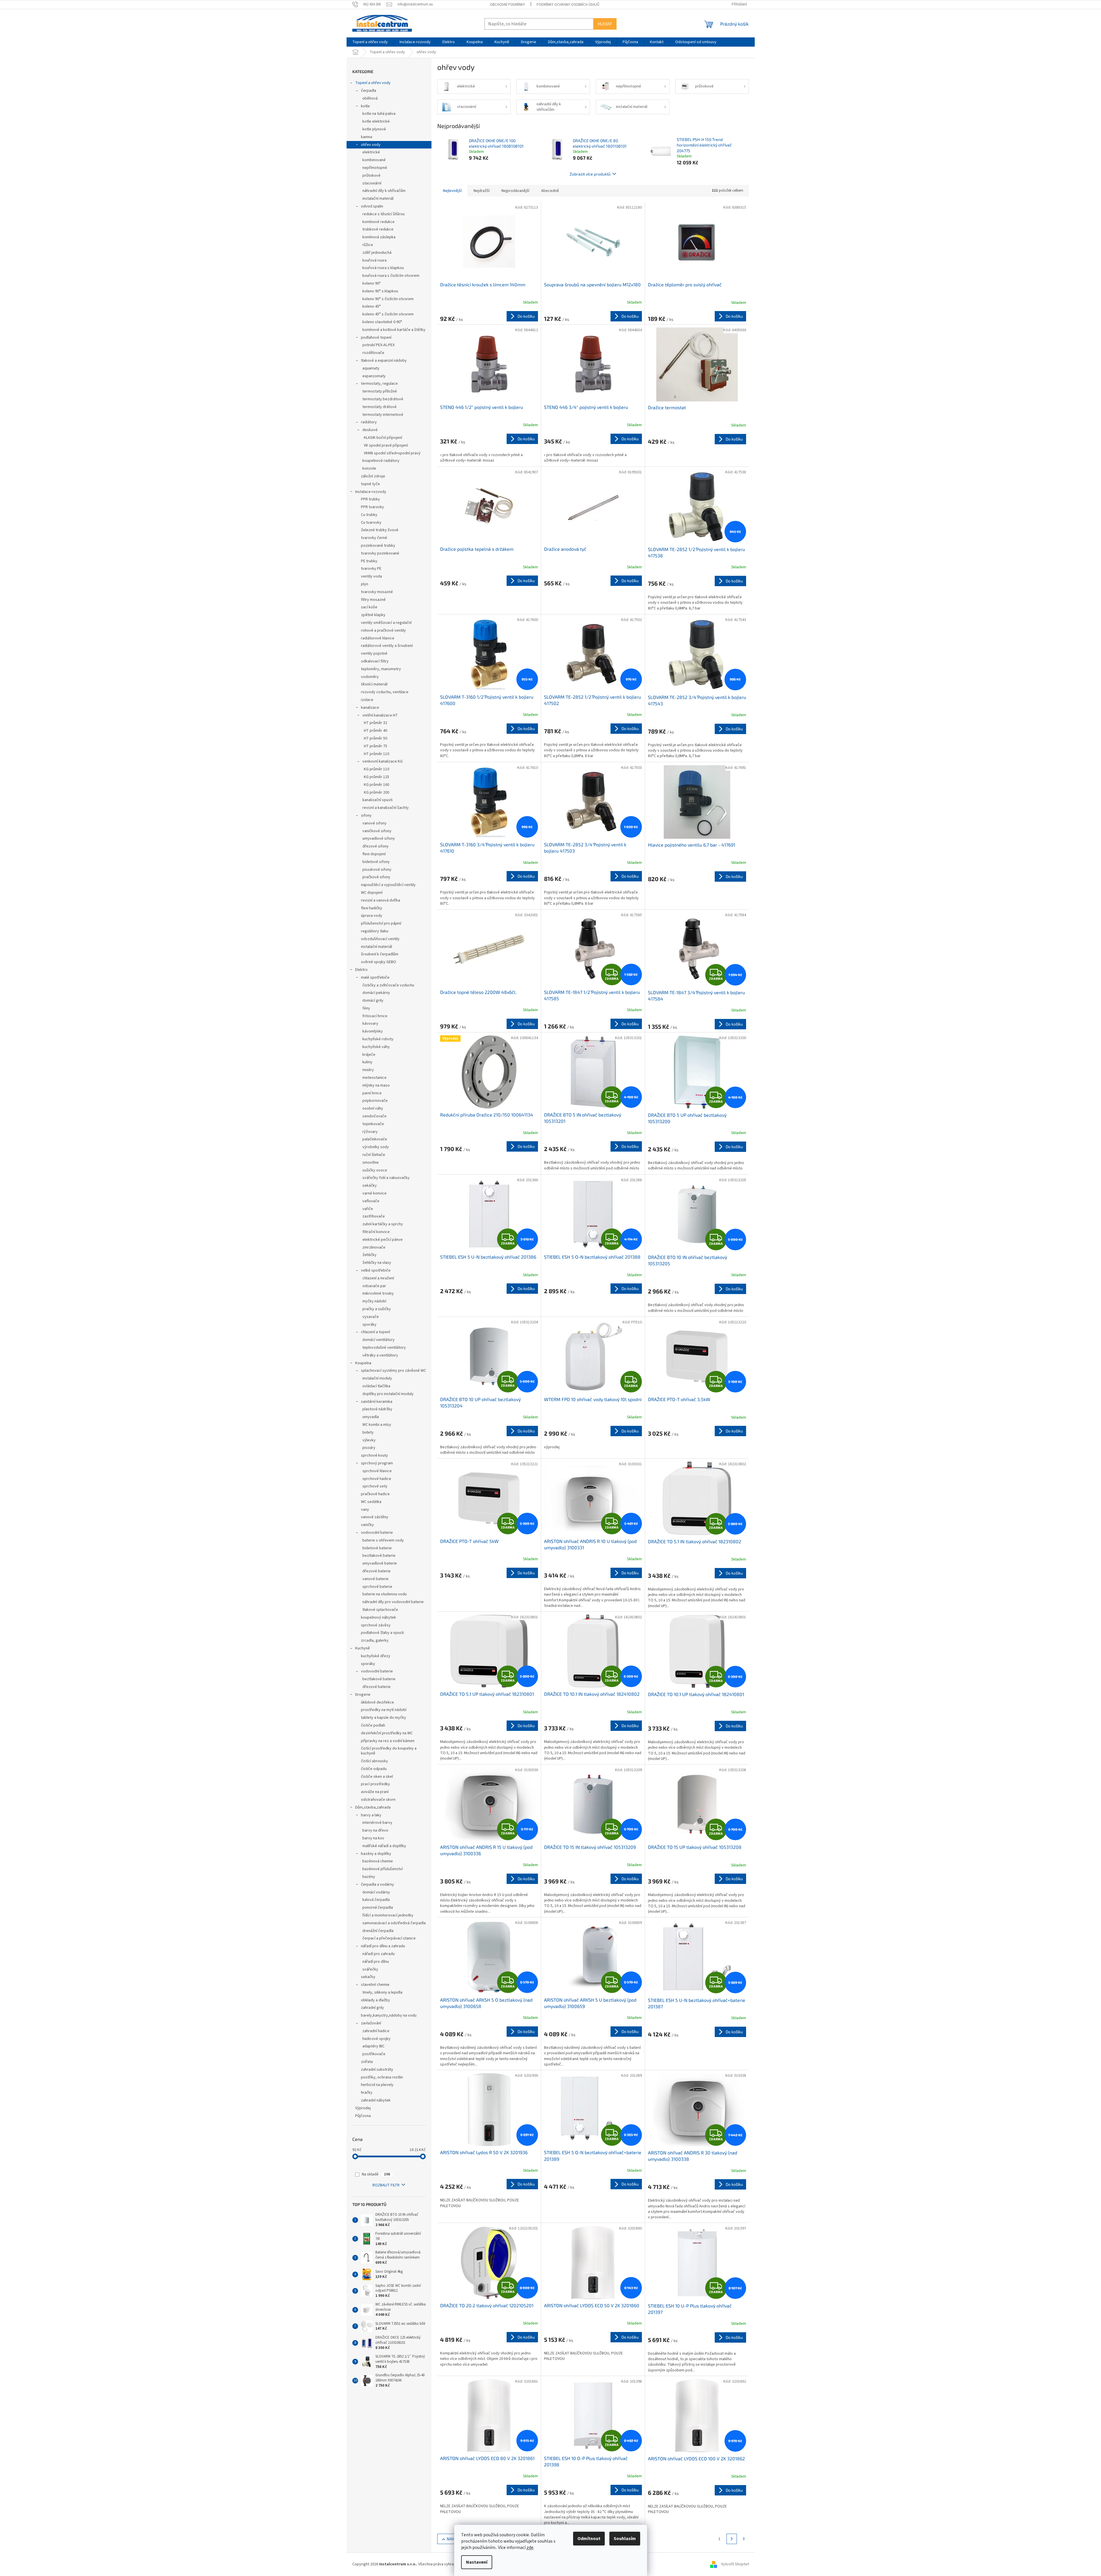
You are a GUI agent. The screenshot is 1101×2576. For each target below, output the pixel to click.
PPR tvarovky (372, 507)
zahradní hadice (376, 2031)
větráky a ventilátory (380, 1355)
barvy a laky (371, 1815)
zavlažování (371, 2023)
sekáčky (370, 1186)
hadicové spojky (376, 2039)
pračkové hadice (375, 1494)
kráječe (369, 1055)
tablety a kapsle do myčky (384, 1718)
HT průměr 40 (375, 731)
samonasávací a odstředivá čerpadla (394, 1923)
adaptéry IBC (373, 2046)
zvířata (367, 2062)
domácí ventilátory (379, 1340)
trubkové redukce (378, 229)
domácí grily (373, 1001)
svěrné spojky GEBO (379, 962)
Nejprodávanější (515, 191)
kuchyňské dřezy (376, 1656)
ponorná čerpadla (378, 1908)
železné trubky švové (380, 530)
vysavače (371, 1317)
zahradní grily (372, 2008)
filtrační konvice (376, 1232)
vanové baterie (375, 1579)
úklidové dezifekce (378, 1702)
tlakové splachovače (380, 1610)
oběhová (370, 98)
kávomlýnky (373, 1031)
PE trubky (369, 561)
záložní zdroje (373, 476)
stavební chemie (375, 1985)
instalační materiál (378, 199)
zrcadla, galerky (375, 1641)
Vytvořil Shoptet (735, 2564)
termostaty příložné (380, 391)
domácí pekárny (376, 993)
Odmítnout (589, 2539)
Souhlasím (625, 2539)
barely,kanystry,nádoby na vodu (389, 2015)
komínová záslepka (379, 237)
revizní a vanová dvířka (381, 900)
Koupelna (363, 1363)
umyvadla (371, 1417)
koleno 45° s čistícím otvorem (388, 314)
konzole (369, 468)
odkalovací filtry (375, 661)
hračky (367, 2093)
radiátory (369, 422)
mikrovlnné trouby (378, 1293)
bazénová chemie (378, 1861)
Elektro (361, 970)
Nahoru (455, 2539)
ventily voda (371, 576)
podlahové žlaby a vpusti (382, 1633)
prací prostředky (375, 1784)
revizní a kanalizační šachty (386, 808)
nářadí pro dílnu (376, 1962)
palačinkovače (375, 1139)
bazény (369, 1877)
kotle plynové (374, 129)
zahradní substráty (377, 2070)
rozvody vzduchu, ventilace (385, 692)
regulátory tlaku (375, 931)
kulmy (367, 1062)
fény (366, 1008)
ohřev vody (371, 145)
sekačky (368, 1977)
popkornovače (375, 1101)
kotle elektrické (376, 121)
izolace (367, 700)
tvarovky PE (371, 569)
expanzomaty (374, 376)
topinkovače (373, 1124)
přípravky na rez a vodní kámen (388, 1741)
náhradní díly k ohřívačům (384, 191)
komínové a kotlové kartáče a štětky (394, 330)
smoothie (371, 1163)
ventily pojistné (374, 653)
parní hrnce (372, 1093)
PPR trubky (370, 499)
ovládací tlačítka (376, 1386)
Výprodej (363, 2108)
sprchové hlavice (377, 1471)
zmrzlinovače (374, 1247)
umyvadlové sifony (379, 839)
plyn (365, 584)
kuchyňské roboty (378, 1039)
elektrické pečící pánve (383, 1240)
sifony (366, 816)
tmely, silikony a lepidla (382, 1992)
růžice (368, 245)
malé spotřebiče (375, 978)
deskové (370, 430)
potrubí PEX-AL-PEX (379, 345)
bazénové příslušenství (383, 1869)
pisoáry (369, 1448)
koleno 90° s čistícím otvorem (388, 299)
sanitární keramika (377, 1402)
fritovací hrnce (375, 1016)
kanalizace (370, 708)
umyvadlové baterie (380, 1563)
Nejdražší (482, 191)
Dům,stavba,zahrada (373, 1807)
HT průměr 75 (375, 746)
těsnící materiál (374, 684)
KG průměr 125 (376, 777)
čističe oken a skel (377, 1777)
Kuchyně (363, 1648)
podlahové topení (376, 338)
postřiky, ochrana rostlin (382, 2077)
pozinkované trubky (378, 546)
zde (530, 2548)
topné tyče (370, 484)
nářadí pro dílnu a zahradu (383, 1946)
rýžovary (370, 1132)
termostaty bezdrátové (383, 399)
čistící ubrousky (374, 1761)
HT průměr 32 (375, 723)
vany (365, 1510)
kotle (365, 106)
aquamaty (371, 368)
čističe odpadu (374, 1769)
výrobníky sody (376, 1147)
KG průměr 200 (376, 792)
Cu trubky (369, 515)
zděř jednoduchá (377, 253)
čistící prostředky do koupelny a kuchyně (389, 1751)
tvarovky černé (374, 538)
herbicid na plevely (377, 2085)
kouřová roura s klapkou (383, 268)
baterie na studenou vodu (385, 1594)
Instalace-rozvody (371, 492)
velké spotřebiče (376, 1270)
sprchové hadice (377, 1479)
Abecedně (550, 191)
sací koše (369, 607)
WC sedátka (371, 1502)
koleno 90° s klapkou (380, 291)
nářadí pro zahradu (379, 1954)
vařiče (368, 1209)
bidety (368, 1432)
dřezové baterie (376, 1571)
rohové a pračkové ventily (383, 630)
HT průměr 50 (375, 738)
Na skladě (376, 2174)
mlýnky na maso (376, 1085)
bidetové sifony (376, 862)
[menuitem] (370, 42)
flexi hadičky (372, 908)
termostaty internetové (383, 415)
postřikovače (374, 2054)
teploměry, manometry (381, 669)
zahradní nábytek (376, 2100)
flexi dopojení (374, 854)
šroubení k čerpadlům (380, 954)
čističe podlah (373, 1725)
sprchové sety (375, 1486)
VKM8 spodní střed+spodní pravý (392, 453)
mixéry (368, 1070)
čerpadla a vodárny (378, 1885)
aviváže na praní (375, 1792)
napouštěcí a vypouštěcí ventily (388, 885)
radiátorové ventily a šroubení (387, 646)
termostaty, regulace (379, 384)
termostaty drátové (380, 407)
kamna (367, 137)
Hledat (605, 24)
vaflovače (371, 1201)
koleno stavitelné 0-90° (382, 322)
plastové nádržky (377, 1409)
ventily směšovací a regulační (386, 623)
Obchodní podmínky (507, 5)
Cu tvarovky (371, 523)
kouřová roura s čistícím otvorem (391, 276)
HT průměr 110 (376, 754)
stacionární (372, 183)
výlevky (369, 1440)
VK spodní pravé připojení (386, 445)
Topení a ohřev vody (373, 83)
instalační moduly (377, 1378)
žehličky (369, 1255)
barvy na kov (373, 1838)
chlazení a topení (375, 1332)
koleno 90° (372, 283)
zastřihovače (374, 1216)
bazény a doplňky (376, 1854)
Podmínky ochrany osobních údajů (568, 5)
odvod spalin (372, 206)
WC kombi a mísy (377, 1425)
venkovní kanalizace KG (383, 761)
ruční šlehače (374, 1155)
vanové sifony (374, 823)
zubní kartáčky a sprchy (383, 1224)
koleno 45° (372, 306)
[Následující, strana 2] (732, 2539)
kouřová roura (374, 260)
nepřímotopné (375, 168)
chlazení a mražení (378, 1278)
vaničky (367, 1525)
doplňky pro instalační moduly (388, 1394)
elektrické (371, 152)
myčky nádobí (374, 1301)
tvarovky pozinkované (380, 553)
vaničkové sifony (377, 831)
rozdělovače (373, 353)
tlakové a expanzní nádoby (384, 361)
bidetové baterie (377, 1548)
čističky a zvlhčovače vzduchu (388, 985)
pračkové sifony (376, 877)
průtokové (371, 176)
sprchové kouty (374, 1455)
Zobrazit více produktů (590, 174)
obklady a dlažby (375, 2000)
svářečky (370, 1969)
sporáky (369, 1325)
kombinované (374, 160)
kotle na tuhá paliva (379, 114)
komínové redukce (379, 222)
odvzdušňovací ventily (380, 939)
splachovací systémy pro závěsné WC (393, 1371)
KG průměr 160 (376, 785)
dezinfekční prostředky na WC (387, 1733)
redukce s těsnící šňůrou (384, 214)
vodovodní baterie (377, 1533)
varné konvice (374, 1193)
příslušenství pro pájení (381, 923)
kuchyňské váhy (376, 1047)
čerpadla (369, 91)
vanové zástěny (375, 1517)
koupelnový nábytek (379, 1617)
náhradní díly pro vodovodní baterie (393, 1602)
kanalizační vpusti (378, 800)
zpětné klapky (373, 615)
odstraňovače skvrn (378, 1800)
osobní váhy (373, 1108)
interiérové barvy (377, 1823)
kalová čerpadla (376, 1900)
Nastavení (477, 2562)
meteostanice (374, 1078)
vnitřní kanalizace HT (380, 715)
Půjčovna (363, 2116)
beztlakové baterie (379, 1556)
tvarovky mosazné (377, 592)
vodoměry (370, 677)
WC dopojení (372, 893)
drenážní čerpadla (378, 1931)
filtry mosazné (373, 600)
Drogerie (363, 1695)
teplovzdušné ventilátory (384, 1348)
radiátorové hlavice (378, 638)
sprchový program (377, 1463)
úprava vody (372, 916)
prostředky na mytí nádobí (384, 1710)
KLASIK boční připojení (383, 438)
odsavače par (374, 1286)
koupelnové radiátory (381, 461)
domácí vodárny (376, 1892)
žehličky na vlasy (377, 1263)
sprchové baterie (377, 1587)
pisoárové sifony (377, 870)
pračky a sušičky (377, 1309)
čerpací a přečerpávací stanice (389, 1938)
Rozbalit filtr (386, 2185)
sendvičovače (374, 1116)
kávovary (370, 1024)
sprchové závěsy (376, 1625)
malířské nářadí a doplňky (384, 1846)
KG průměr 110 (376, 769)
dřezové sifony (375, 846)
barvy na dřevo (375, 1830)
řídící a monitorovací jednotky (388, 1915)
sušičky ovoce (375, 1170)
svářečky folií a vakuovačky (386, 1178)
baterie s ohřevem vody (383, 1540)
